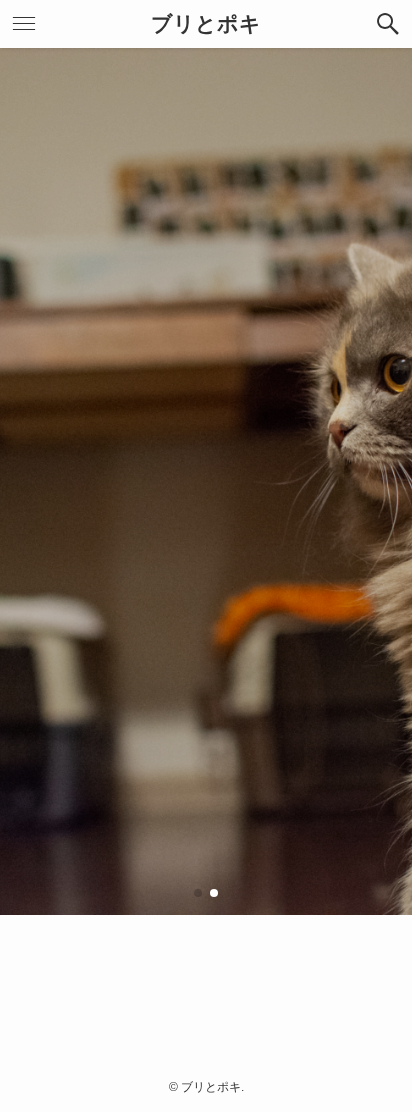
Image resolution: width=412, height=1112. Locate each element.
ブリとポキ (206, 24)
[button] (388, 24)
